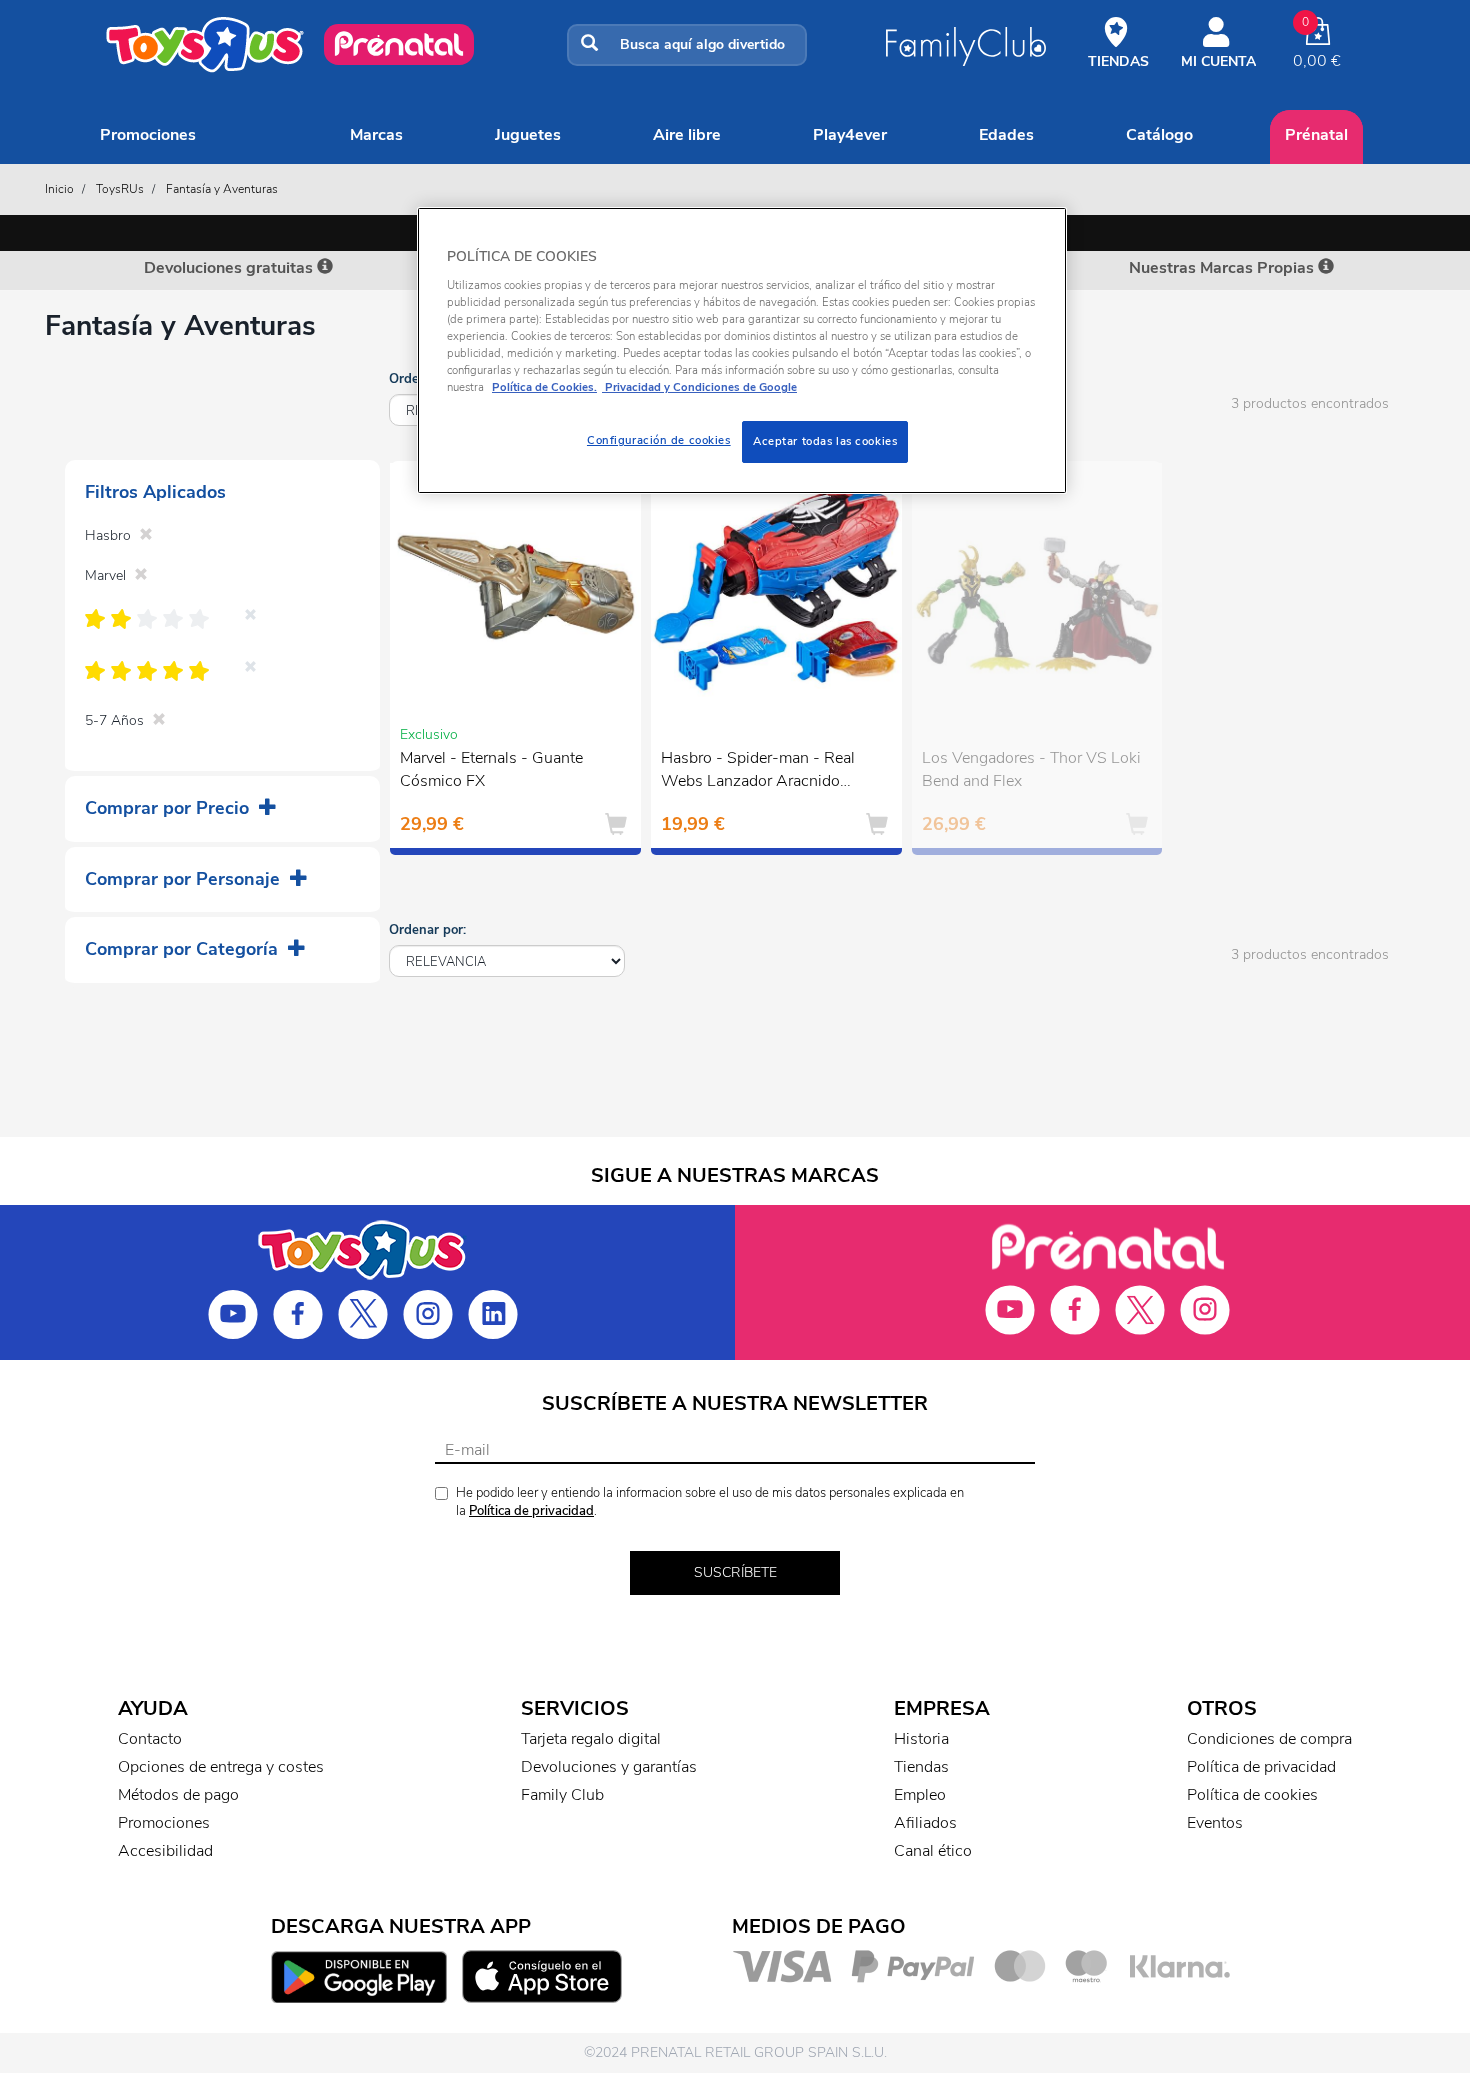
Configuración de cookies (659, 440)
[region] (742, 350)
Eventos (1215, 1823)
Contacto (150, 1739)
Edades (1006, 135)
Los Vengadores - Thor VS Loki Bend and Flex (1031, 769)
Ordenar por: (427, 930)
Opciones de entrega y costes (221, 1767)
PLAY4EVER (850, 135)
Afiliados (925, 1823)
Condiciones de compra (1269, 1739)
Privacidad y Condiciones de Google (699, 387)
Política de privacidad (531, 1511)
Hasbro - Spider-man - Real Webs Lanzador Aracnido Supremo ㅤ (758, 772)
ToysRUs (120, 189)
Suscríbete (735, 1572)
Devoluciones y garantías (609, 1767)
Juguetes (528, 135)
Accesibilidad (165, 1851)
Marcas (376, 135)
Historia (921, 1739)
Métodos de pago (178, 1795)
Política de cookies (1252, 1795)
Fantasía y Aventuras (222, 189)
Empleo (920, 1795)
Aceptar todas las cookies (825, 441)
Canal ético (933, 1851)
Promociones (148, 135)
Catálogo (1159, 135)
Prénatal (1316, 135)
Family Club (562, 1795)
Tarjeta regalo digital (591, 1739)
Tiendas (921, 1767)
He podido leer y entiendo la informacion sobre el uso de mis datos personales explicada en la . (710, 1502)
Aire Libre (687, 135)
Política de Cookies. (544, 387)
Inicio (59, 189)
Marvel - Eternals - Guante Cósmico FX (491, 769)
